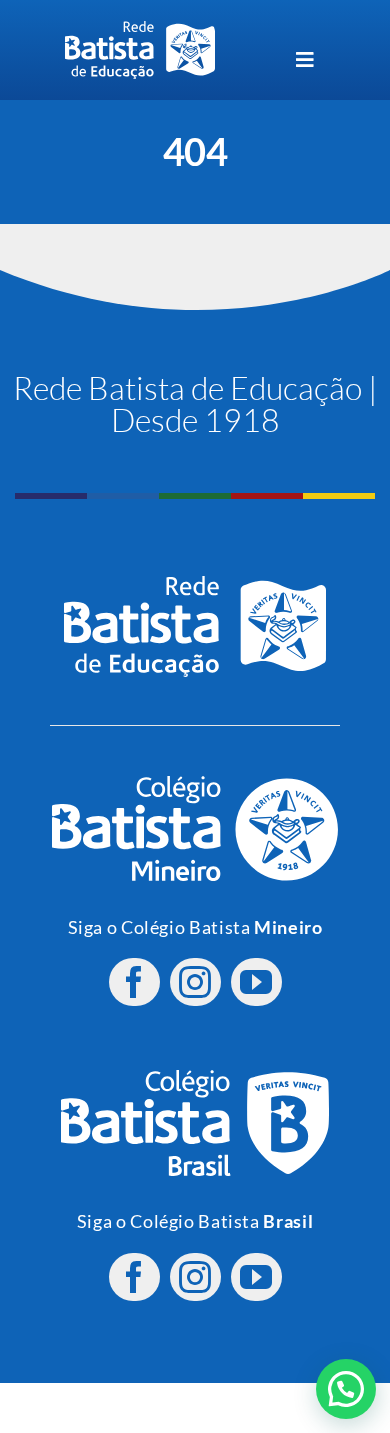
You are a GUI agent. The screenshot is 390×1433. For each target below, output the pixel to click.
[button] (346, 1389)
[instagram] (195, 982)
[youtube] (256, 982)
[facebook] (134, 982)
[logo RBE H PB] (140, 29)
